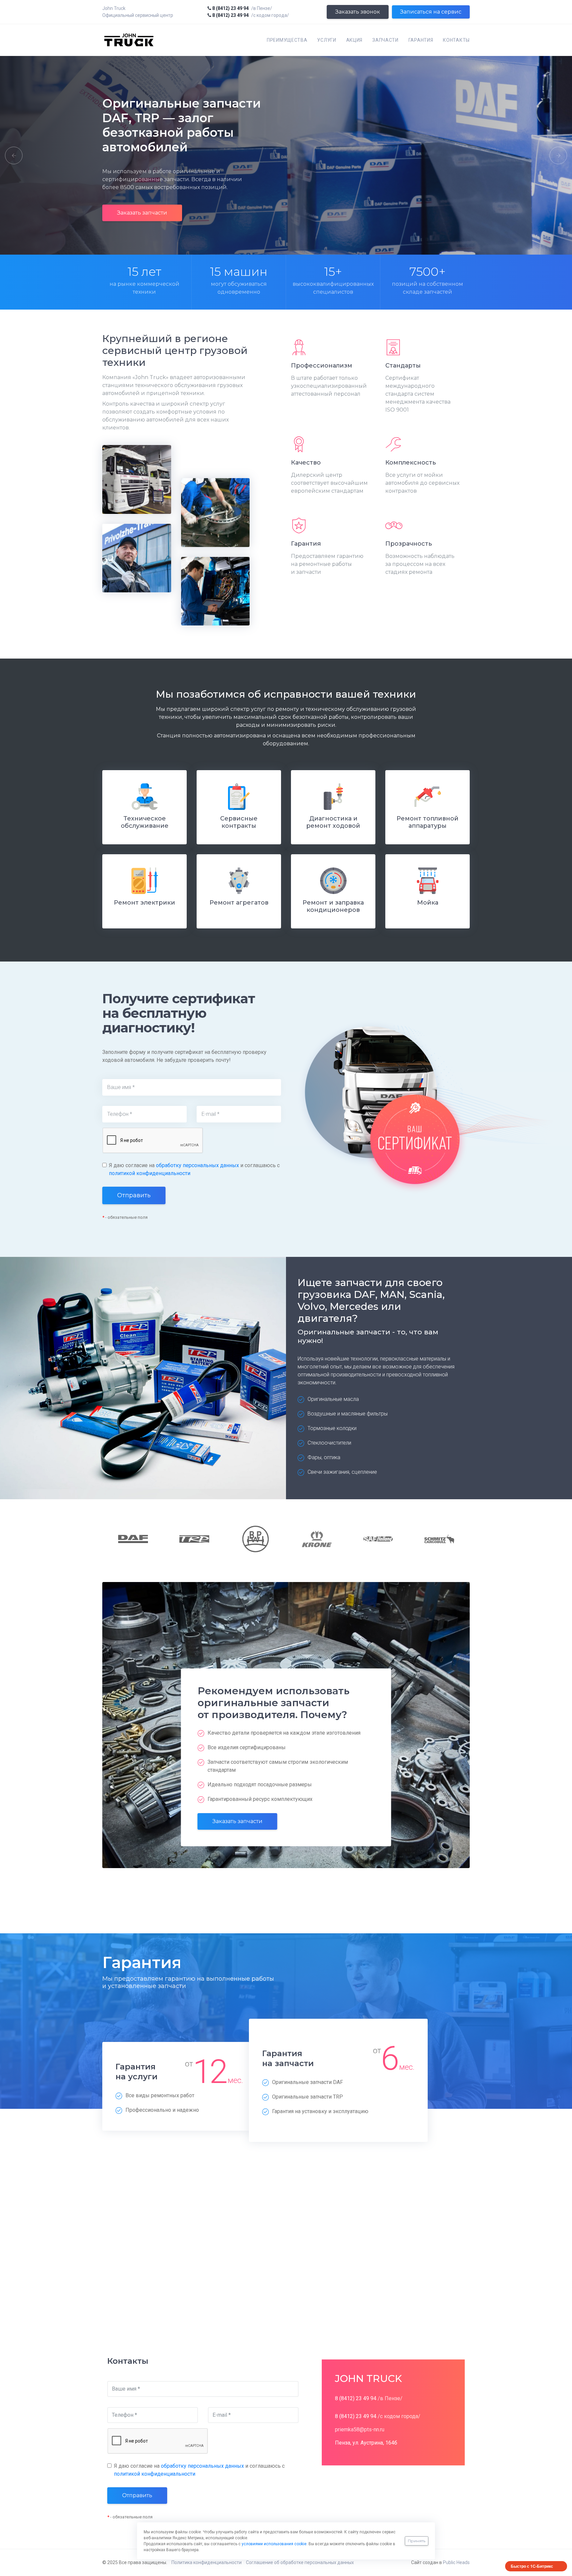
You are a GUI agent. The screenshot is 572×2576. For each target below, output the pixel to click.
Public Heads (456, 2562)
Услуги (327, 40)
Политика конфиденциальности (207, 2562)
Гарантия (421, 40)
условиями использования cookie (274, 2544)
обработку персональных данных (197, 1165)
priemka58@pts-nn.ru (360, 2429)
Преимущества (287, 40)
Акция (355, 40)
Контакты (456, 40)
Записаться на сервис (431, 12)
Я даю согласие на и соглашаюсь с (194, 1169)
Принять (417, 2541)
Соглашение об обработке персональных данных (300, 2562)
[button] (11, 155)
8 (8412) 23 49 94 (230, 8)
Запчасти (385, 40)
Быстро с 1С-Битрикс (532, 2566)
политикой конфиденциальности (150, 1173)
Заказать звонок (358, 12)
